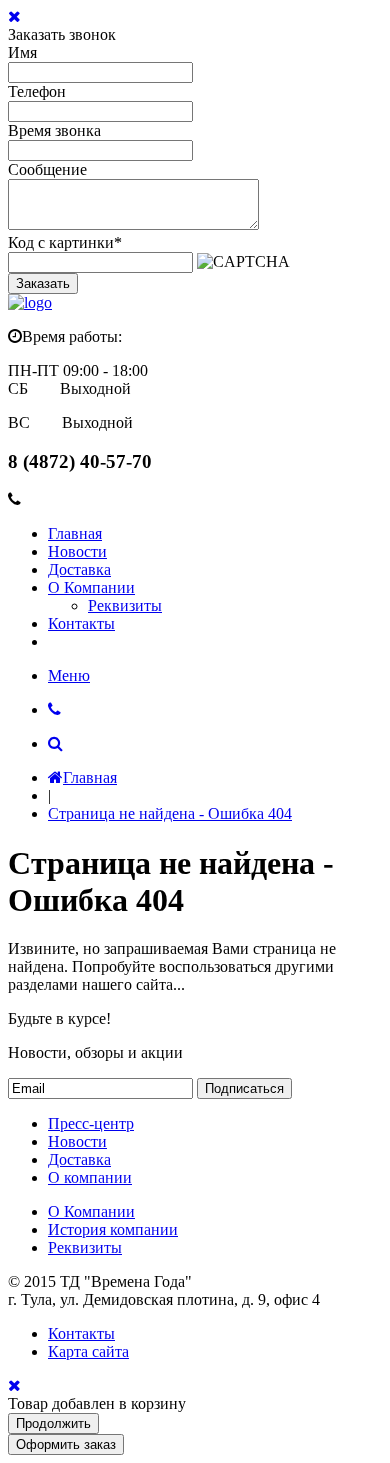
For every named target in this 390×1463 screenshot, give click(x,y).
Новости (77, 551)
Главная (75, 533)
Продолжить (53, 1423)
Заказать (43, 283)
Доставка (79, 569)
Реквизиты (125, 605)
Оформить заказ (66, 1444)
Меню (69, 675)
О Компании (91, 587)
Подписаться (244, 1088)
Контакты (81, 623)
